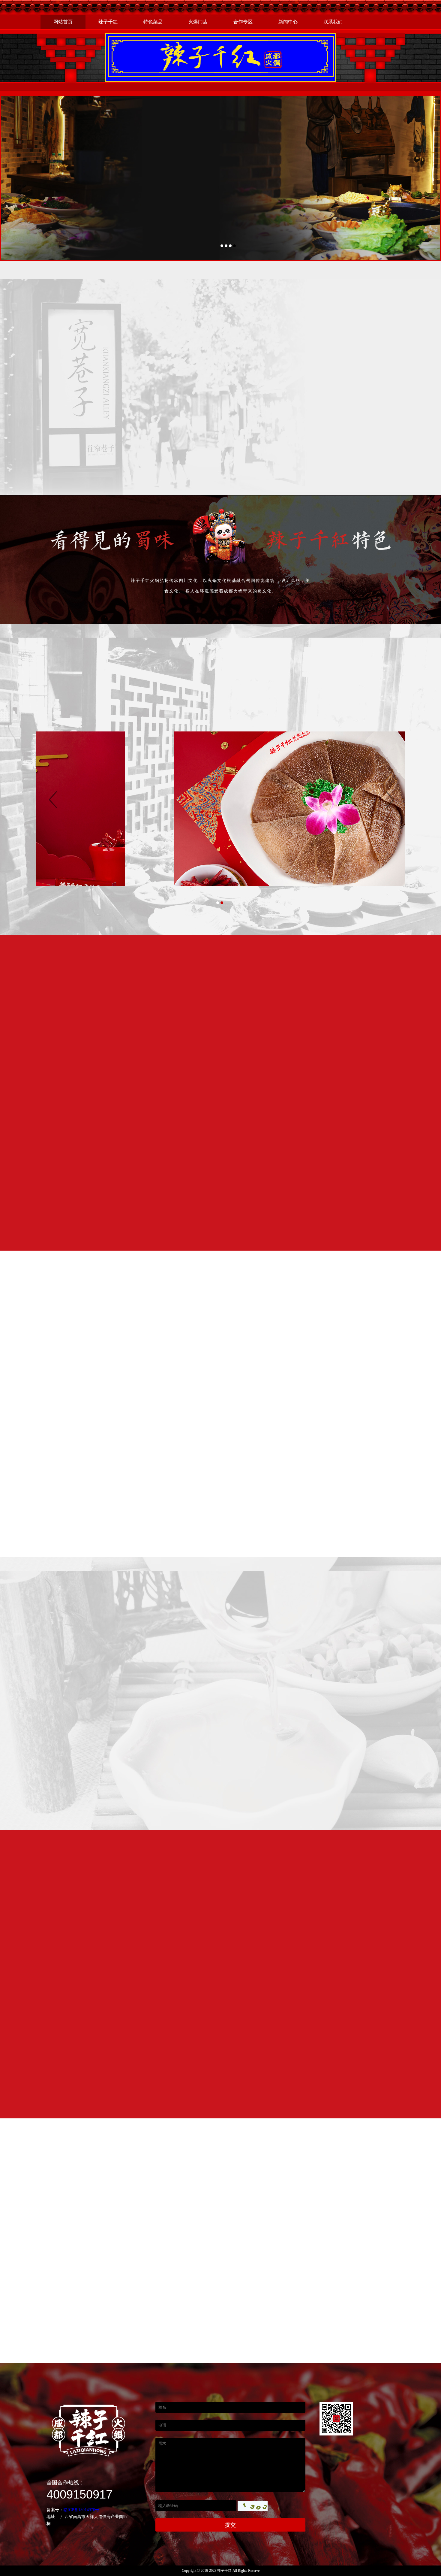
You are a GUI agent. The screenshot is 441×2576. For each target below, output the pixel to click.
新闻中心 (288, 22)
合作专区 (243, 22)
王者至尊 (152, 684)
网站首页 (63, 22)
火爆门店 (198, 22)
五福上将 (286, 684)
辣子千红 (108, 22)
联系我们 (333, 22)
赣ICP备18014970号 (81, 2510)
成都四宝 (331, 684)
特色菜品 (153, 22)
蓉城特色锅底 (107, 684)
